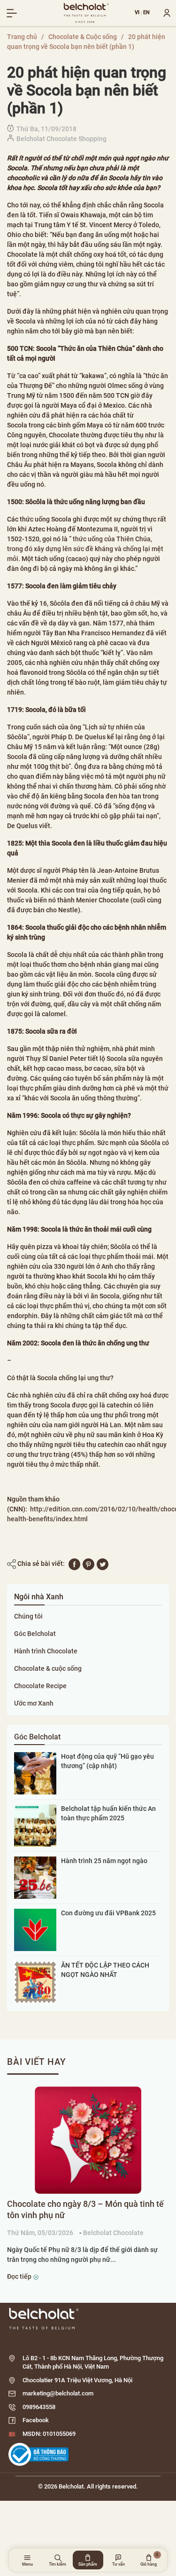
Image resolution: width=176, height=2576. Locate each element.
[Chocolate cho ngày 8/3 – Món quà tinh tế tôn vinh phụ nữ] (88, 2140)
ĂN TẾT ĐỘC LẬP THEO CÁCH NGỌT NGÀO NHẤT (105, 1970)
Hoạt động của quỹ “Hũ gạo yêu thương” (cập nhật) (107, 1761)
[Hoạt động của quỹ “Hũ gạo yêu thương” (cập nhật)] (35, 1773)
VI (137, 13)
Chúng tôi (28, 1616)
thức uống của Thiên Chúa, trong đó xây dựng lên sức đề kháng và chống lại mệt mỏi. (85, 549)
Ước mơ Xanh (34, 1703)
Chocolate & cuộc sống (48, 1668)
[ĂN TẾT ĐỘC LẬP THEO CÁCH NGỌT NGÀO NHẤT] (35, 1982)
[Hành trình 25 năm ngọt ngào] (35, 1877)
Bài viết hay (37, 2062)
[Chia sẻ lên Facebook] (74, 1564)
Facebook (36, 2420)
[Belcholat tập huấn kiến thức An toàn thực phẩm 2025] (35, 1825)
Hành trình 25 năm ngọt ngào (104, 1861)
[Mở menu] (12, 13)
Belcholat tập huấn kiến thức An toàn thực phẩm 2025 (108, 1813)
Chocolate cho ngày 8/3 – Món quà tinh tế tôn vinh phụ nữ (85, 2209)
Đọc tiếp (20, 2276)
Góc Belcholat (35, 1634)
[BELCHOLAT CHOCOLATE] (87, 13)
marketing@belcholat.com (58, 2393)
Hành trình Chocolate (46, 1651)
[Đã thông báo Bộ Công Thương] (38, 2454)
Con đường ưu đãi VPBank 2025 (108, 1913)
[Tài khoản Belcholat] (163, 13)
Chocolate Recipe (40, 1686)
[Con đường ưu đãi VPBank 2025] (35, 1929)
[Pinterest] (88, 1564)
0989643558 (39, 2407)
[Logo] (88, 2319)
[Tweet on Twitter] (103, 1564)
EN (147, 13)
